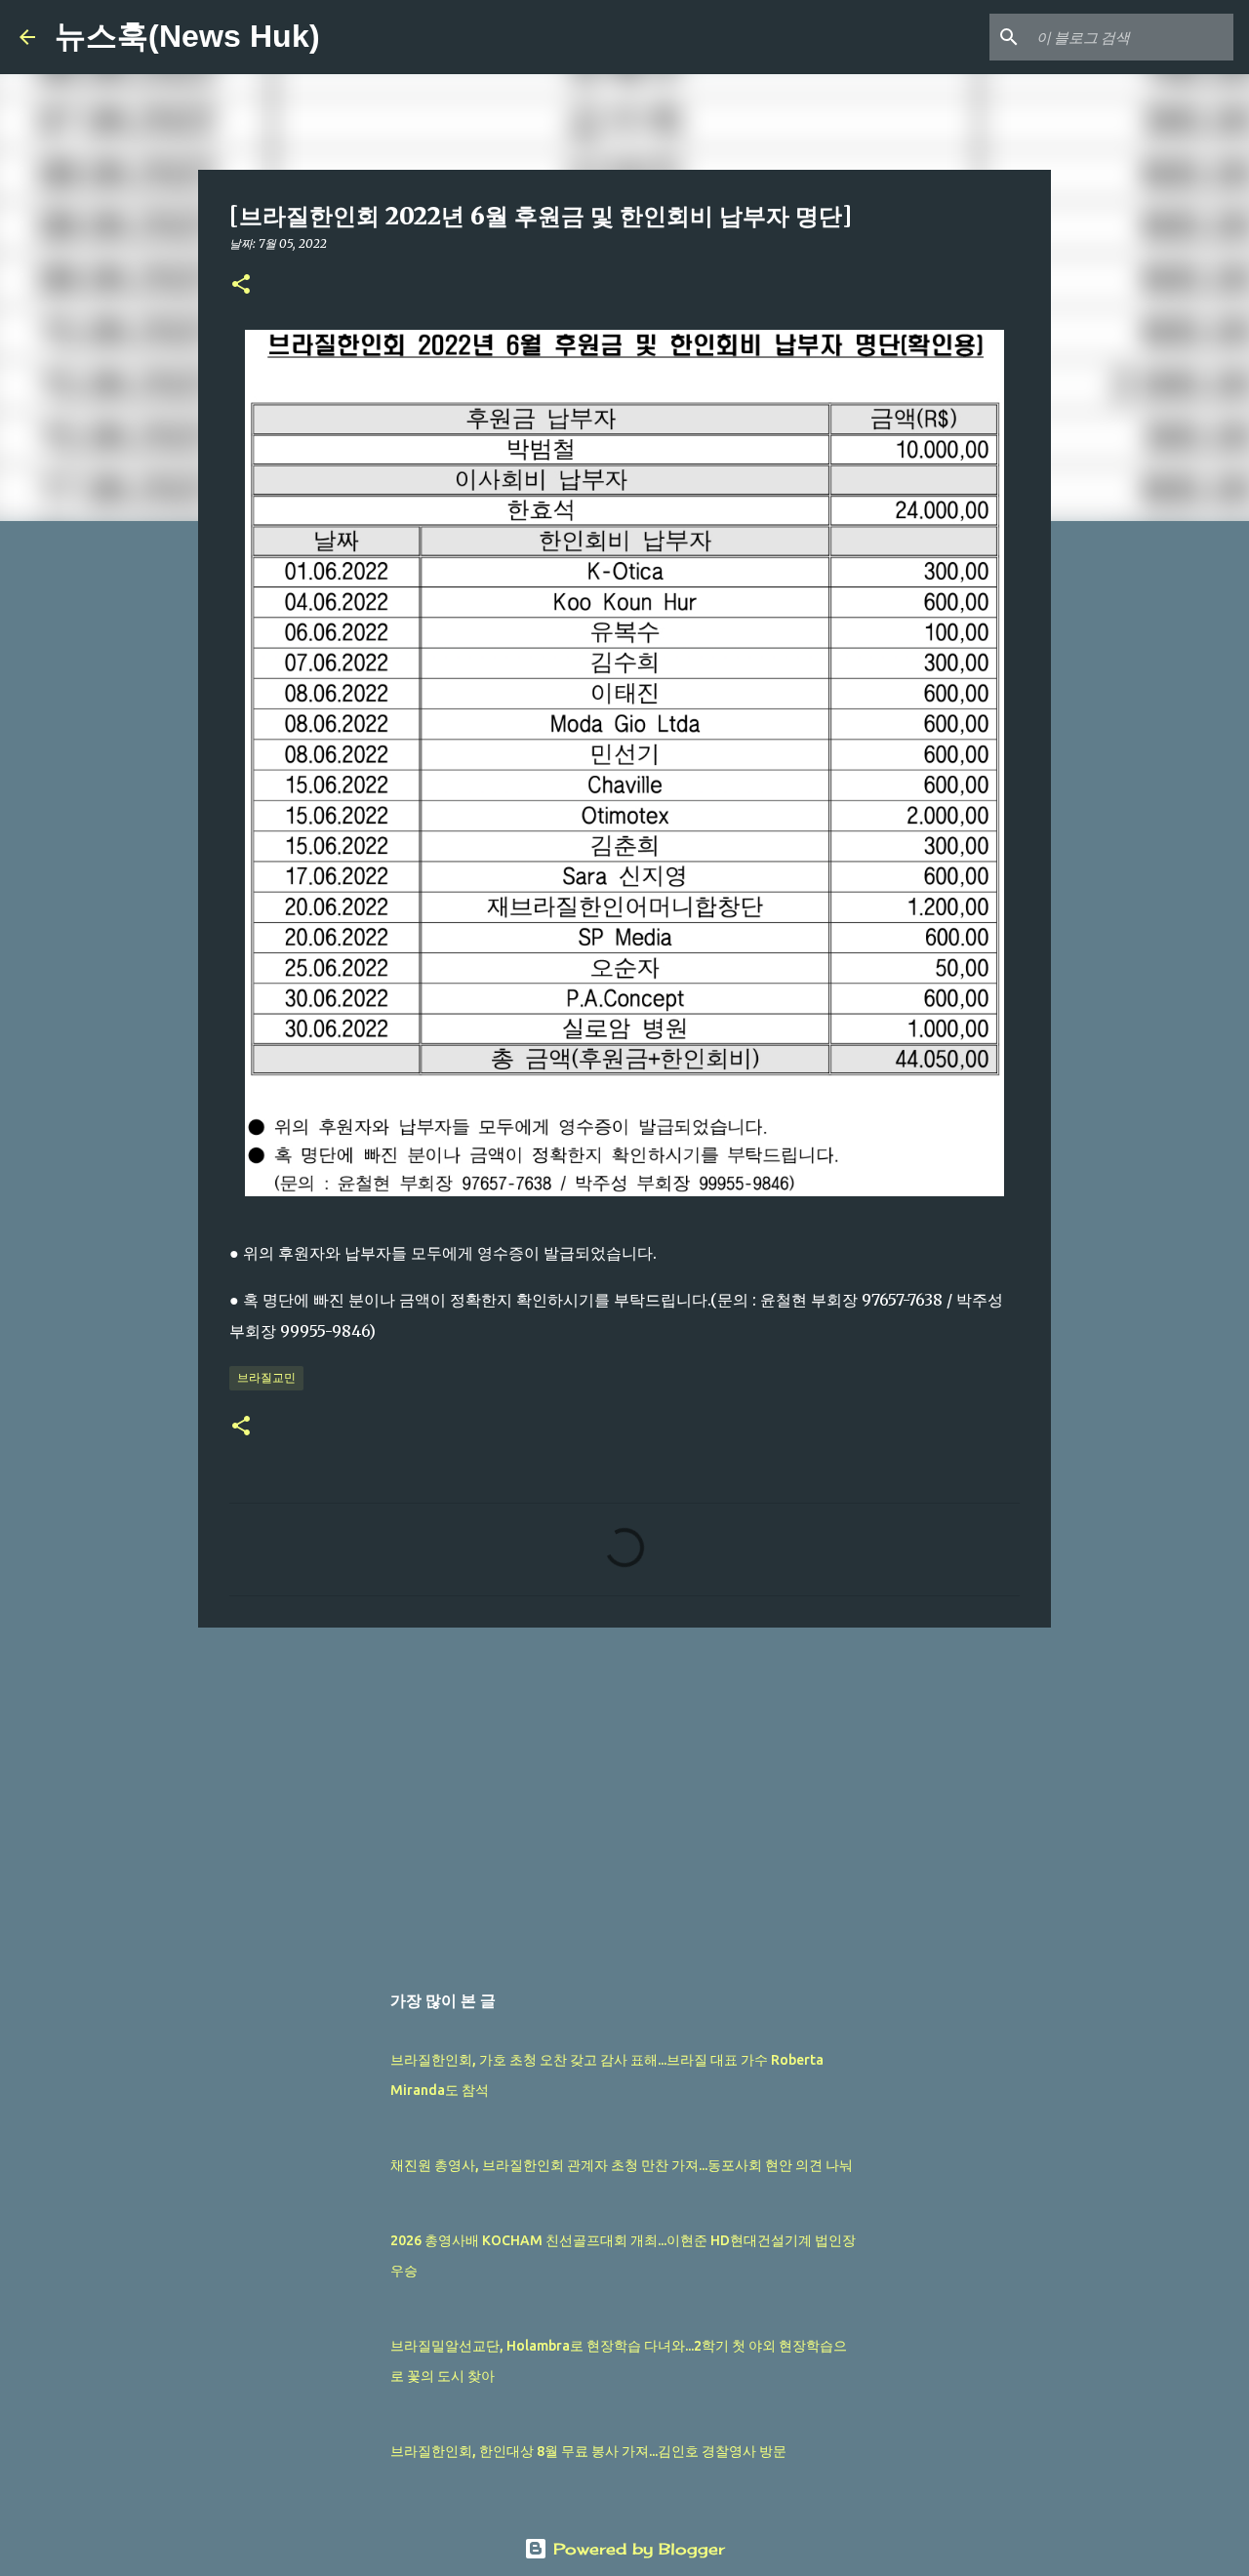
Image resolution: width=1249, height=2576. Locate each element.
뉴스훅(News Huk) (187, 36)
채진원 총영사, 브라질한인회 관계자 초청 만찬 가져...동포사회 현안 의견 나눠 (622, 2165)
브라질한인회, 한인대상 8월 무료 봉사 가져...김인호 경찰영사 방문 (588, 2451)
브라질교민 (266, 1377)
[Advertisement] (624, 1793)
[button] (241, 285)
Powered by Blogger (636, 2549)
